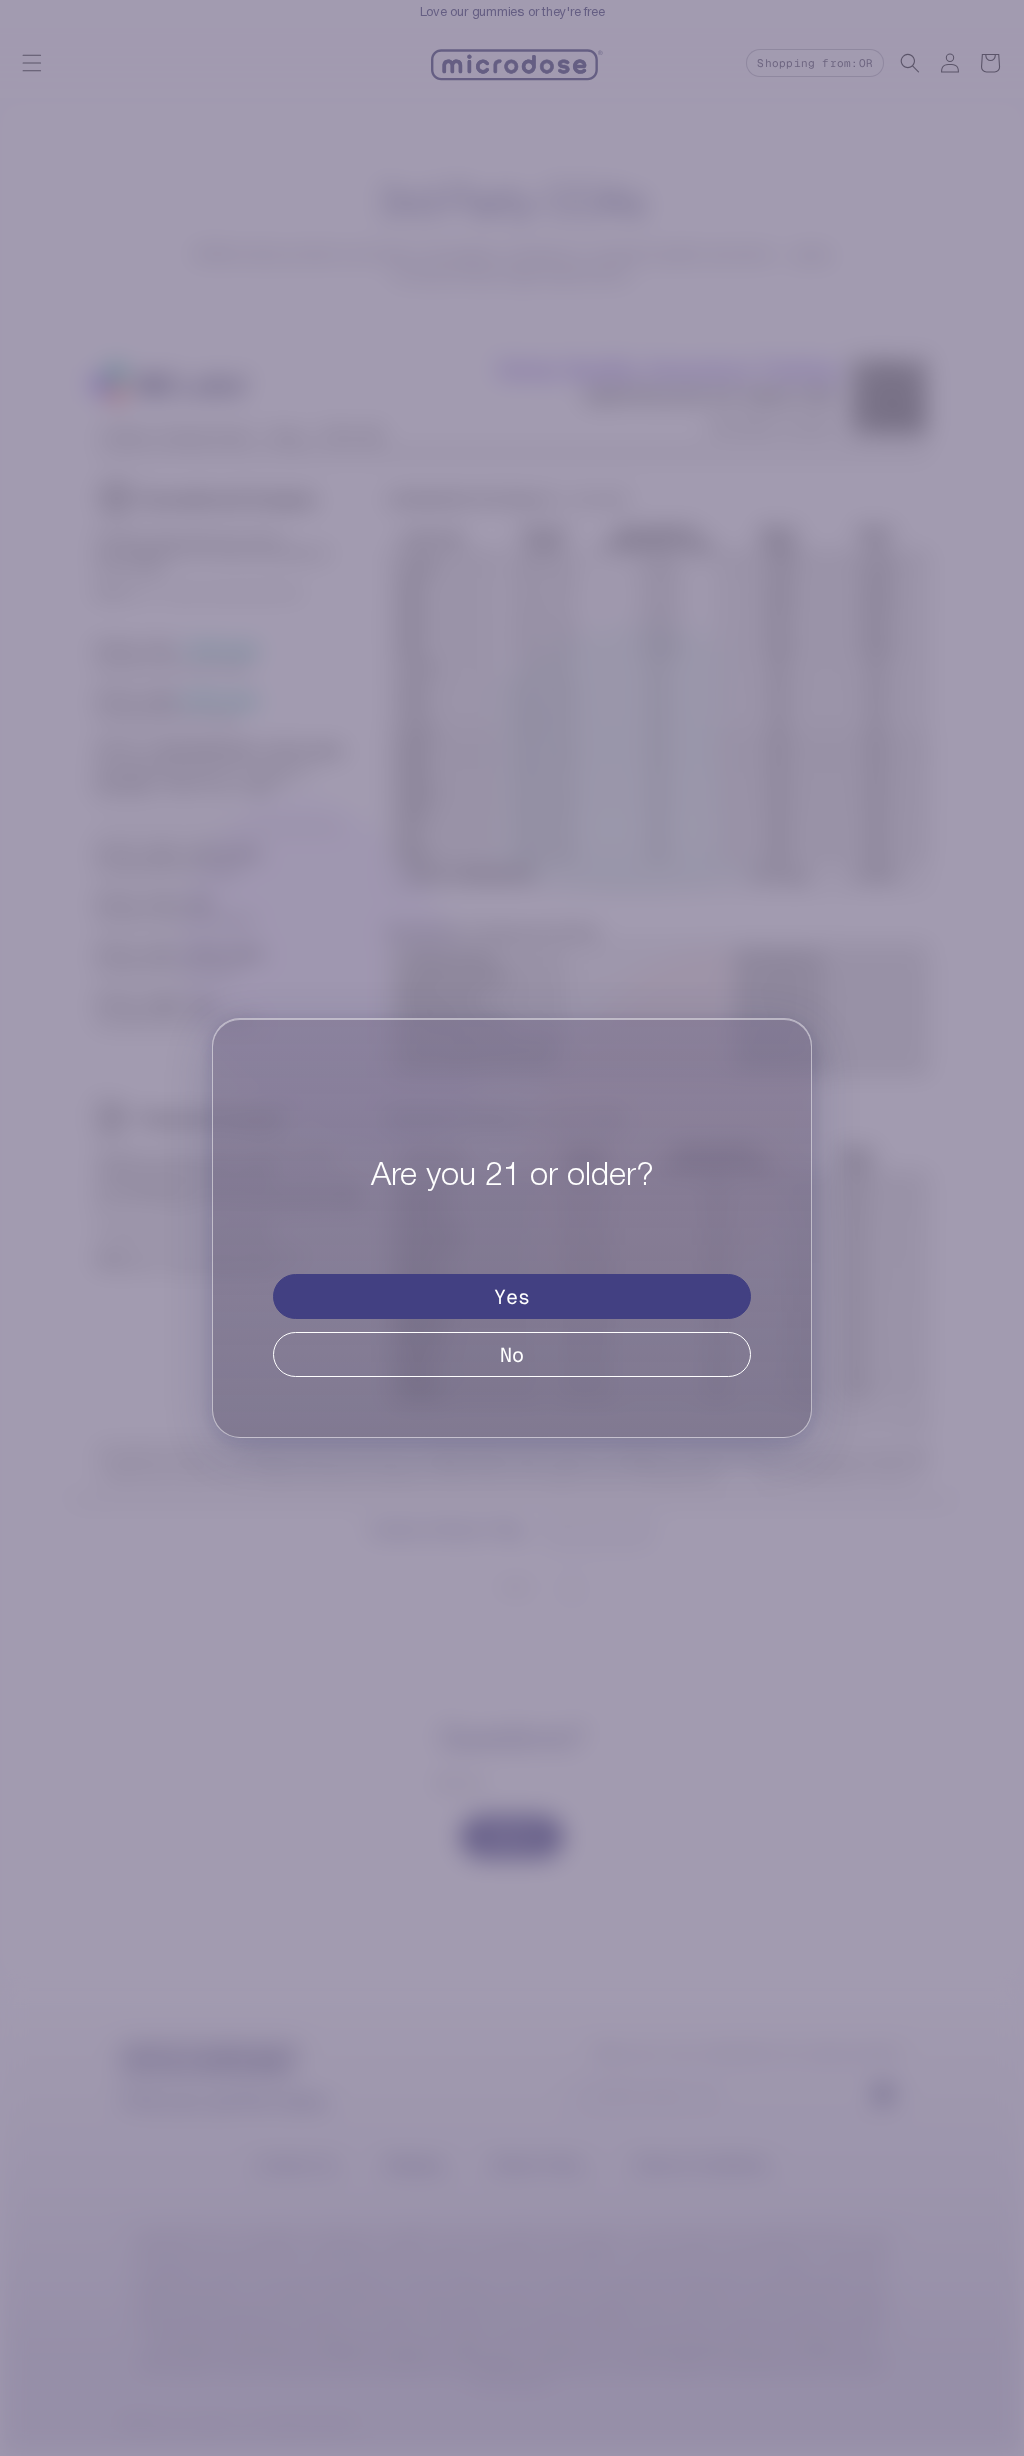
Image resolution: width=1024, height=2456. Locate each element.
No (512, 1355)
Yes (512, 1297)
